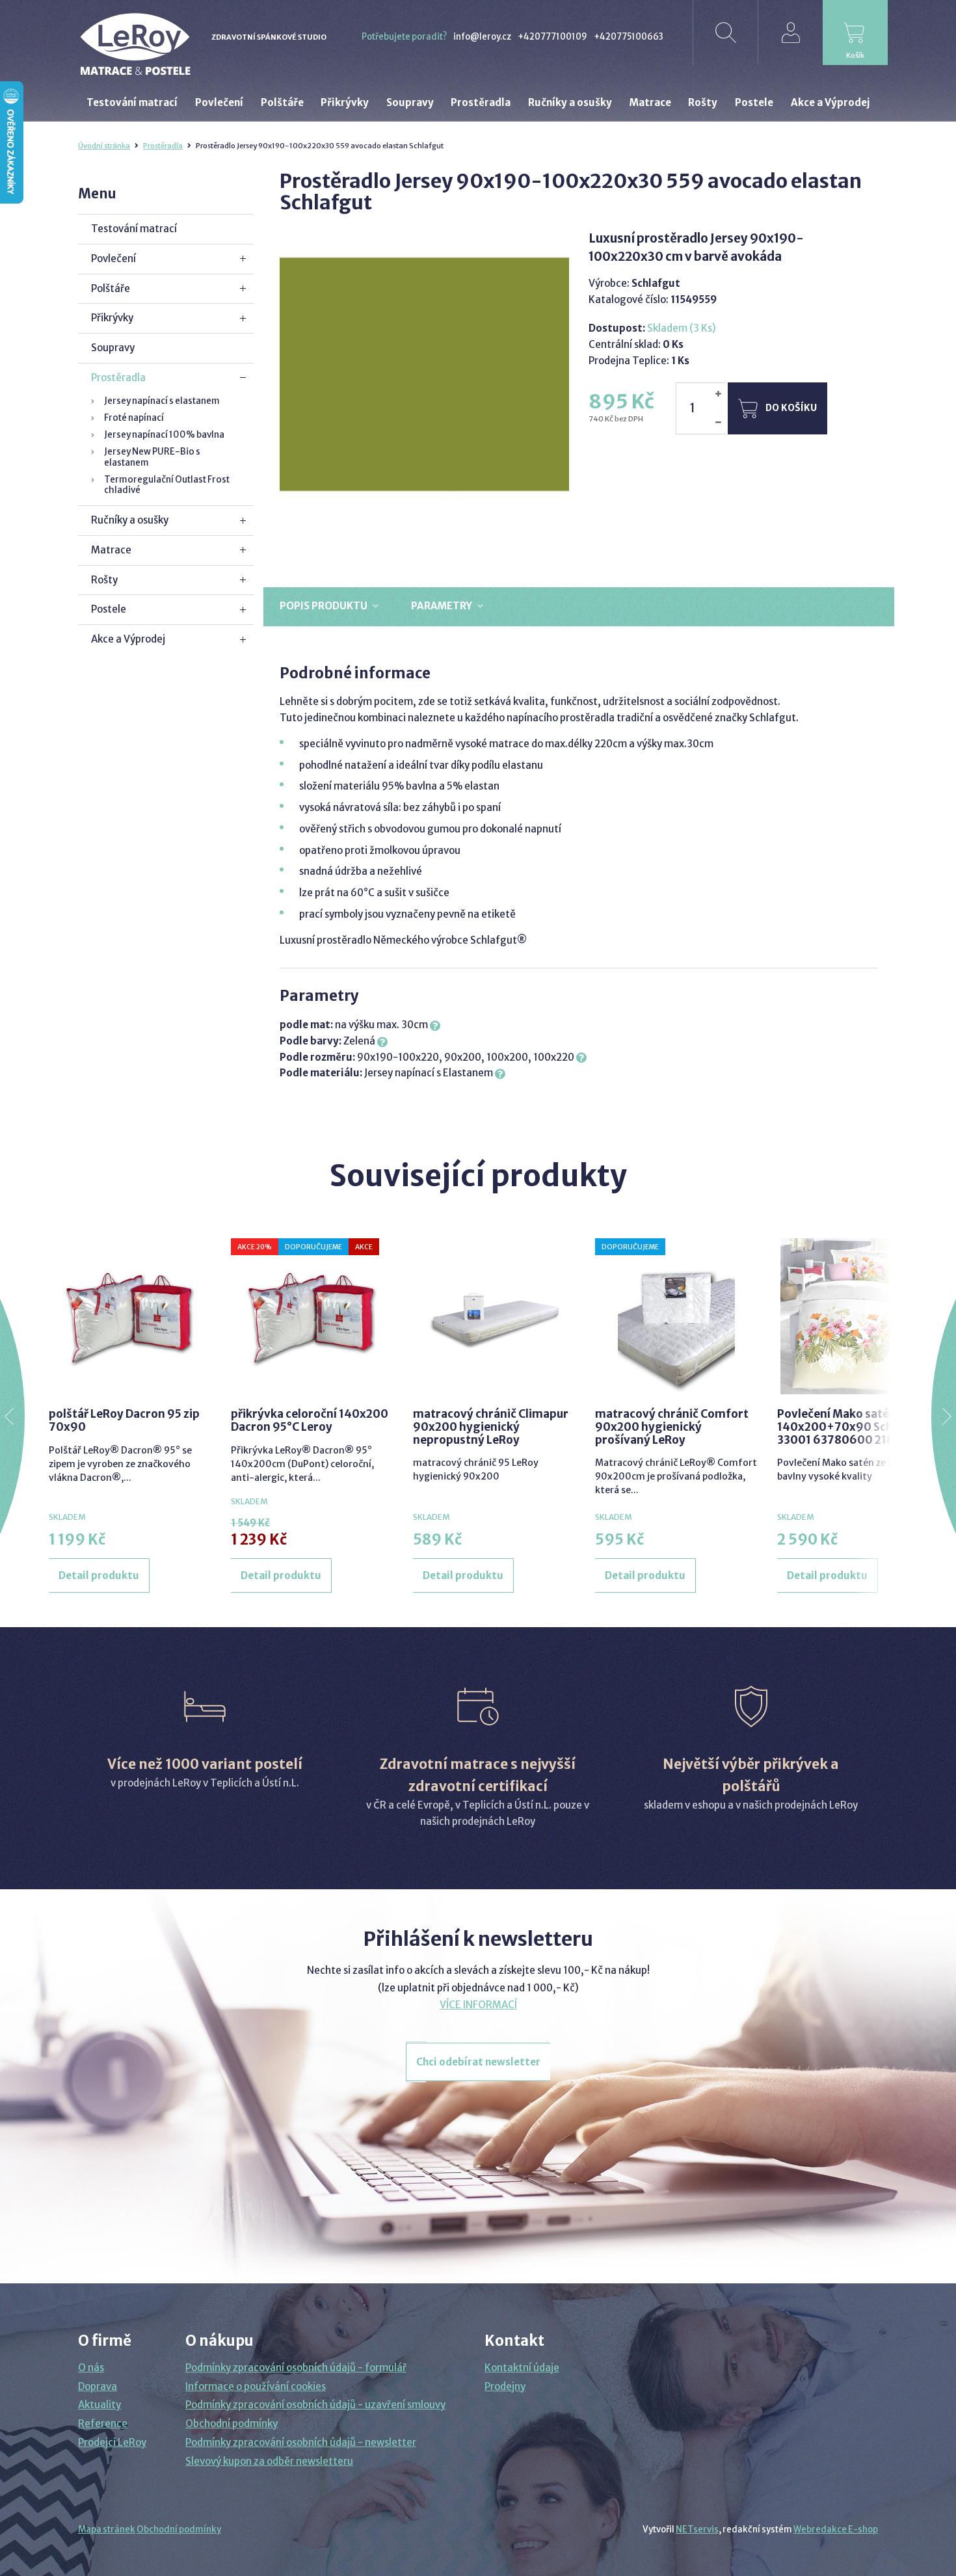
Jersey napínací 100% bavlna (164, 435)
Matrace (111, 550)
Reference (103, 2423)
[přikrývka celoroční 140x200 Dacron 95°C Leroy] (312, 1316)
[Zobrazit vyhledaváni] (725, 33)
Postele (109, 609)
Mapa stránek (107, 2530)
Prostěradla (163, 146)
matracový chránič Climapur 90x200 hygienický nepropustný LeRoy (491, 1427)
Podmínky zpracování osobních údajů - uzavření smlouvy (315, 2405)
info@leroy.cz (482, 37)
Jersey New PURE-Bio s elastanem (152, 457)
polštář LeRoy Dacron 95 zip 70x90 (124, 1420)
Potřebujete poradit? (404, 37)
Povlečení (113, 259)
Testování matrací (134, 229)
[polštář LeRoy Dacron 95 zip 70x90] (130, 1316)
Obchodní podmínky (232, 2423)
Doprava (98, 2386)
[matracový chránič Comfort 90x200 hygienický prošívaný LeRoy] (676, 1316)
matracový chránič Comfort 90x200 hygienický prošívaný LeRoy (672, 1427)
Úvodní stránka (104, 146)
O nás (91, 2368)
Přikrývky (112, 318)
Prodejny (505, 2386)
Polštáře (111, 288)
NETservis (697, 2530)
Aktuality (100, 2405)
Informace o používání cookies (256, 2386)
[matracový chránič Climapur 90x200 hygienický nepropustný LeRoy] (494, 1316)
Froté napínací (134, 418)
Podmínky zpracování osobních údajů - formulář (296, 2368)
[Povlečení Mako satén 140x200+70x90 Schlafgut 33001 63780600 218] (858, 1316)
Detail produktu (99, 1575)
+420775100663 (629, 37)
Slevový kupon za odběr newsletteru (269, 2461)
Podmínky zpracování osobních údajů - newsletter (301, 2442)
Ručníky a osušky (130, 520)
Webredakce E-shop (836, 2530)
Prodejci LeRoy (112, 2442)
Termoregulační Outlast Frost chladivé (167, 485)
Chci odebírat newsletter (478, 2062)
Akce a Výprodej (128, 639)
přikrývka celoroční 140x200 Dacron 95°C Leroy (310, 1420)
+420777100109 (552, 37)
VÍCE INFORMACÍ (478, 2005)
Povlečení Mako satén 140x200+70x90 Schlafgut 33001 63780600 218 (852, 1427)
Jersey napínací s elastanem (162, 401)
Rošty (104, 580)
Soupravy (113, 348)
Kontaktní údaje (522, 2368)
